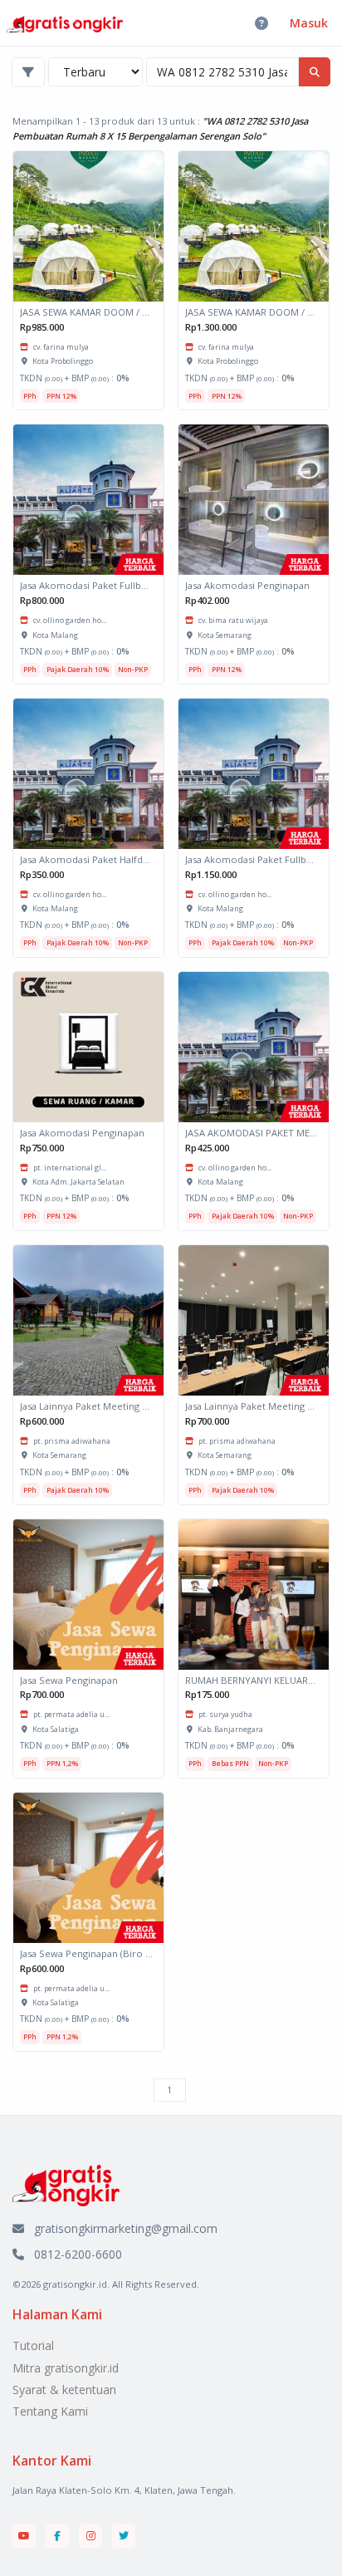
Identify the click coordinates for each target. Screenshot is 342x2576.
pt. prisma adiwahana (72, 1441)
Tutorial (33, 2345)
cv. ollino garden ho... (70, 620)
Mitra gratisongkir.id (66, 2368)
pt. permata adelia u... (71, 1714)
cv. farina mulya (61, 347)
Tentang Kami (50, 2411)
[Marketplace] (66, 2184)
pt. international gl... (70, 1168)
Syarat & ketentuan (64, 2390)
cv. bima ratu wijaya (233, 620)
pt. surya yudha (225, 1714)
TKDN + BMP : (75, 378)
